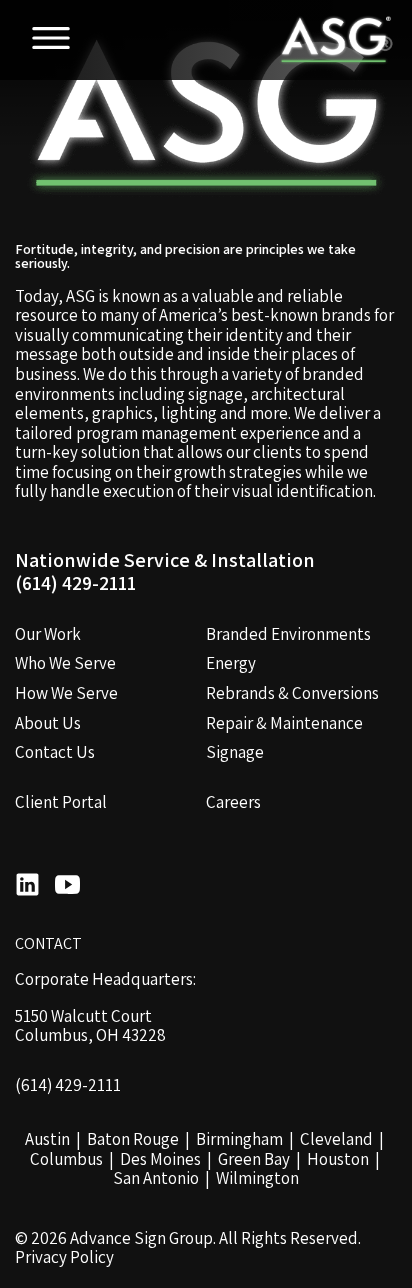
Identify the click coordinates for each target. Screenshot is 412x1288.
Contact (48, 944)
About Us (48, 723)
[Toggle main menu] (51, 40)
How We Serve (66, 693)
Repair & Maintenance (284, 723)
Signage (235, 752)
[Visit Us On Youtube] (67, 887)
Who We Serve (65, 663)
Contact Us (55, 752)
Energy (231, 663)
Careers (233, 802)
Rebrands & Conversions (292, 693)
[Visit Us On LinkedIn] (27, 887)
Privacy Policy (64, 1258)
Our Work (48, 634)
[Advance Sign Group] (333, 40)
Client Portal (61, 802)
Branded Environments (288, 634)
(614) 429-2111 (75, 583)
